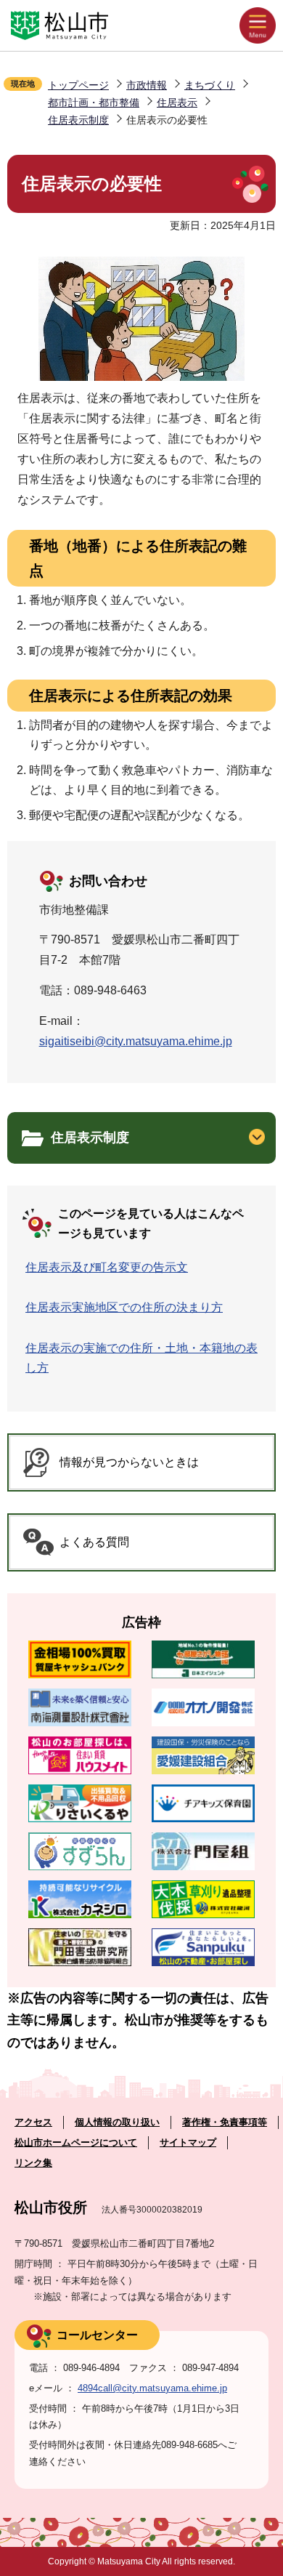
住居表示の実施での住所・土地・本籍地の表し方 (141, 1358)
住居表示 (177, 102)
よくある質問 (94, 1542)
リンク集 (33, 2163)
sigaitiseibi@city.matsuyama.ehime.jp (136, 1041)
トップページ (78, 85)
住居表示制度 (78, 120)
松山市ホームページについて (76, 2142)
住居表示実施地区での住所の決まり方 (124, 1307)
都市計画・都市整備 (94, 102)
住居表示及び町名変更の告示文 (107, 1267)
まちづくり (210, 85)
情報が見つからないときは (129, 1462)
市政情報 (147, 85)
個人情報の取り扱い (117, 2122)
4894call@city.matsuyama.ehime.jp (152, 2388)
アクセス (33, 2122)
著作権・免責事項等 (225, 2122)
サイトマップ (188, 2142)
